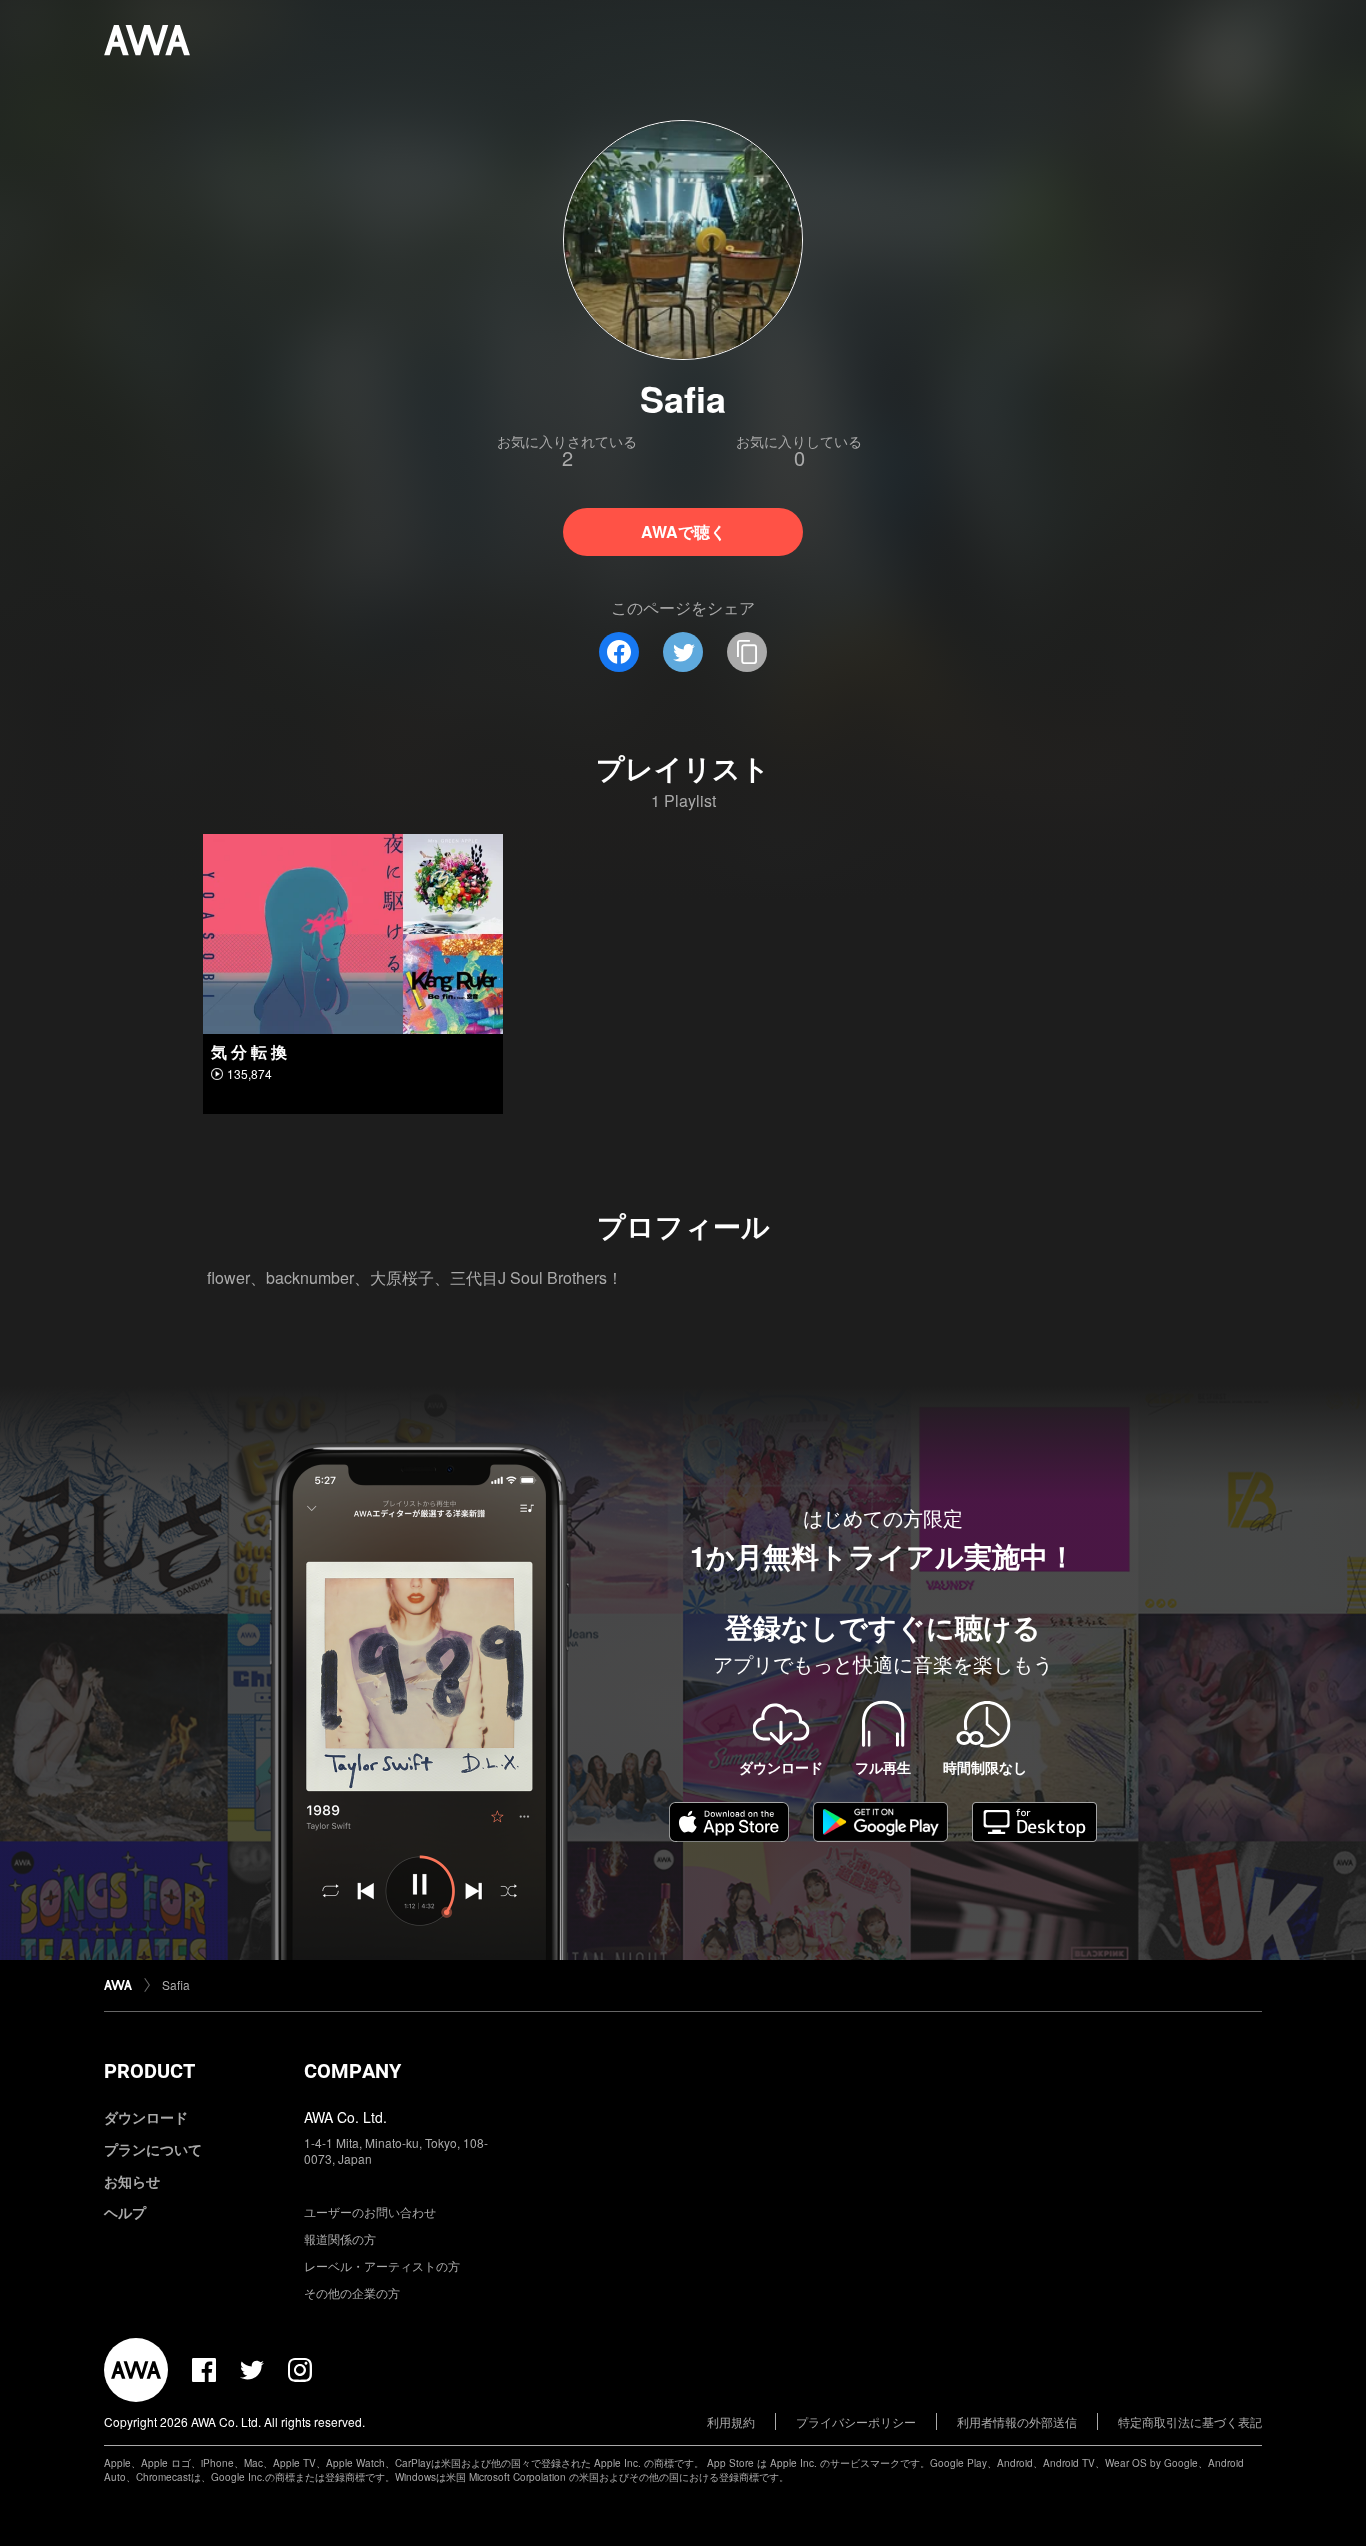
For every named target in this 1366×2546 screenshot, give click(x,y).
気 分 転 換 (249, 1051)
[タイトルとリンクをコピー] (747, 652)
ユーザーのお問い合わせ (370, 2211)
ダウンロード (146, 2117)
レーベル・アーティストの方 (382, 2265)
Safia (176, 1984)
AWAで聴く (683, 531)
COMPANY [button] (352, 2071)
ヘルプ (125, 2212)
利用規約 (731, 2421)
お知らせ (132, 2181)
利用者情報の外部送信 (1017, 2421)
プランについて (153, 2149)
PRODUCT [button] (149, 2071)
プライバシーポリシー (856, 2421)
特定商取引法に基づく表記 (1190, 2421)
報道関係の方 (340, 2238)
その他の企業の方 (352, 2292)
